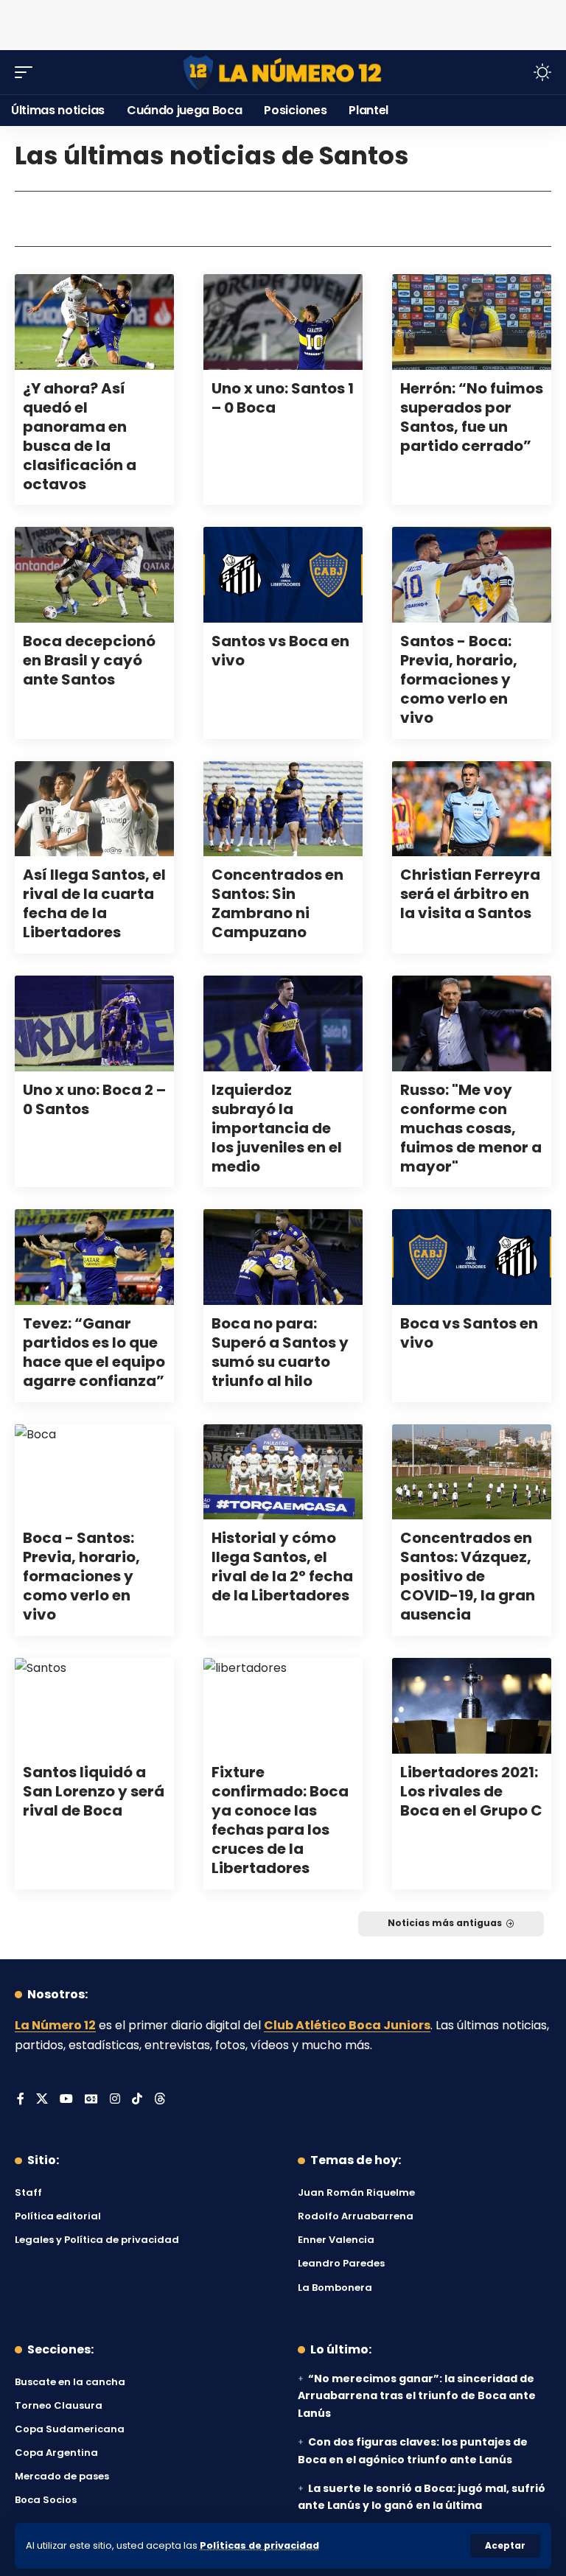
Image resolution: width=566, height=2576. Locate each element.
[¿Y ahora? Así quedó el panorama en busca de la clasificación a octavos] (94, 322)
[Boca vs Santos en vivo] (472, 1257)
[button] (505, 2546)
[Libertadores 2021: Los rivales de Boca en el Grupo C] (472, 1706)
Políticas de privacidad (259, 2545)
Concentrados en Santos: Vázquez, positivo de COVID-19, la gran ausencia (468, 1576)
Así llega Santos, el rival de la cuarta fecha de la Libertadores (94, 903)
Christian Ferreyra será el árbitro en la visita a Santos (470, 894)
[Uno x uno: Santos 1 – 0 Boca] (283, 322)
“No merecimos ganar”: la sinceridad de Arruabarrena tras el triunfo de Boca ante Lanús (417, 2396)
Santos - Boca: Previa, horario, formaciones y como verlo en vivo (459, 679)
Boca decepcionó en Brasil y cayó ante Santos (89, 660)
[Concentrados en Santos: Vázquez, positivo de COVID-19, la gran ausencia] (472, 1472)
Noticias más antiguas (445, 1923)
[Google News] (91, 2100)
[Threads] (160, 2100)
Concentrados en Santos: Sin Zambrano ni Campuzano (277, 903)
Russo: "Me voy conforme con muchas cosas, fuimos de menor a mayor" (471, 1128)
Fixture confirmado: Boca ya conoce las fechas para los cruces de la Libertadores (280, 1820)
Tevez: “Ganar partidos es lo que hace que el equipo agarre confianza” (94, 1352)
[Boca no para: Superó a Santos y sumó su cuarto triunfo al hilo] (283, 1257)
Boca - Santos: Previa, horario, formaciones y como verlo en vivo (81, 1576)
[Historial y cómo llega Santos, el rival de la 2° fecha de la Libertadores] (283, 1472)
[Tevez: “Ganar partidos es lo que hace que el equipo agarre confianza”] (94, 1257)
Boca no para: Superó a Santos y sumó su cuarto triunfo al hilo (280, 1352)
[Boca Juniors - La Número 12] (283, 73)
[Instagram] (115, 2100)
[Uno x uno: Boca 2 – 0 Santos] (94, 1023)
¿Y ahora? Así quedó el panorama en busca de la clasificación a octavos (80, 436)
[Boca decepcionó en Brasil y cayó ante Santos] (94, 575)
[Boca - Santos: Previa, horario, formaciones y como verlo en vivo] (94, 1472)
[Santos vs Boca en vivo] (283, 575)
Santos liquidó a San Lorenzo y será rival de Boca (94, 1791)
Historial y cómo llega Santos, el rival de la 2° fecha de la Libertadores (282, 1567)
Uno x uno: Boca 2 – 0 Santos (94, 1099)
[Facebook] (21, 2100)
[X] (42, 2100)
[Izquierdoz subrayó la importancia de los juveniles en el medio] (283, 1023)
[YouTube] (66, 2100)
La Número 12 (55, 2025)
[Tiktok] (137, 2100)
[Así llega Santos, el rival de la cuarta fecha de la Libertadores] (94, 809)
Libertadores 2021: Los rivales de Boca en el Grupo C (471, 1791)
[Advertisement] (283, 22)
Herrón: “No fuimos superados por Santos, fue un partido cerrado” (472, 417)
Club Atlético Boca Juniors (347, 2025)
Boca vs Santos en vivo (469, 1333)
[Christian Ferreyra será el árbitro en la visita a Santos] (472, 809)
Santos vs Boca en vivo (280, 651)
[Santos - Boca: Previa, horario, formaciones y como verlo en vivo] (472, 575)
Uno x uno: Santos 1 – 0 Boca (283, 398)
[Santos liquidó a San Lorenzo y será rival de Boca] (94, 1706)
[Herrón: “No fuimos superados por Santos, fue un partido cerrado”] (472, 322)
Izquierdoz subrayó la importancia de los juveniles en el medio (277, 1128)
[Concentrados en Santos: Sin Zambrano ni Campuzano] (283, 809)
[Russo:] (472, 1023)
